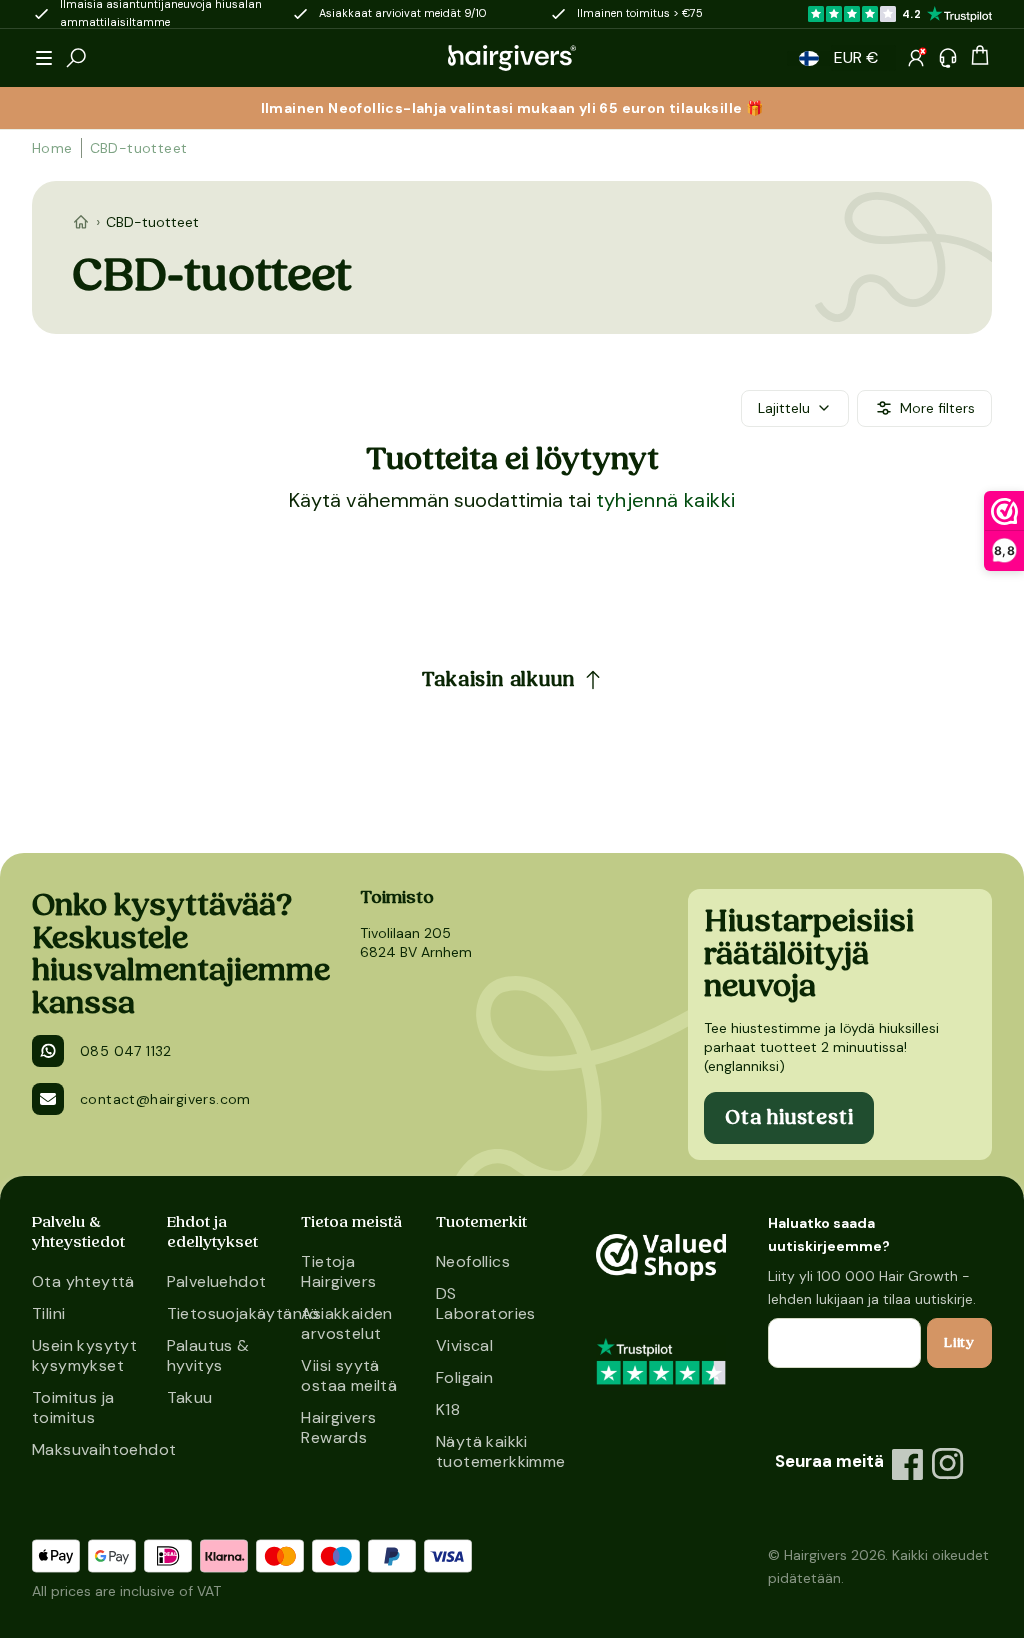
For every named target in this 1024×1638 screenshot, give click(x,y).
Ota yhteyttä (83, 1281)
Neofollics (473, 1261)
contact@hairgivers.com (165, 1099)
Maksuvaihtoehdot (91, 1449)
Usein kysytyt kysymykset (84, 1355)
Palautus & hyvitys (208, 1355)
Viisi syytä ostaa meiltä (349, 1375)
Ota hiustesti (789, 1118)
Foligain (464, 1377)
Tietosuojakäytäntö (226, 1313)
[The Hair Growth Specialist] (512, 58)
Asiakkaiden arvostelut (346, 1323)
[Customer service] (948, 58)
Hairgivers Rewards (338, 1427)
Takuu (190, 1397)
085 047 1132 (126, 1051)
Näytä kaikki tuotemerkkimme (495, 1451)
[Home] (81, 222)
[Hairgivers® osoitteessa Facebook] (908, 1464)
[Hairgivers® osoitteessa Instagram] (948, 1464)
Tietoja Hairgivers (338, 1271)
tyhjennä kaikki (666, 500)
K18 (448, 1409)
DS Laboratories (486, 1303)
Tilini (48, 1313)
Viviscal (464, 1345)
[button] (44, 58)
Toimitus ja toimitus (73, 1407)
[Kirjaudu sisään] (916, 58)
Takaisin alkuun (498, 680)
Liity (959, 1343)
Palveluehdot (217, 1281)
